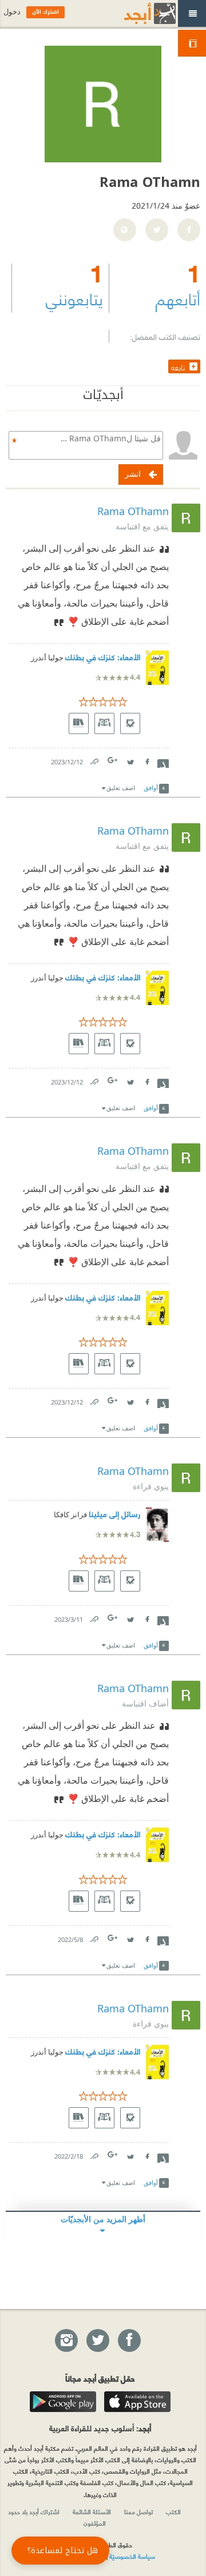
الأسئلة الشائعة (92, 2511)
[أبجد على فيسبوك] (129, 2341)
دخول (12, 12)
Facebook (146, 759)
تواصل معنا (138, 2511)
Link (94, 759)
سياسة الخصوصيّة (132, 2556)
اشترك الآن (45, 12)
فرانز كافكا (70, 1515)
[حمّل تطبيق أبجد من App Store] (137, 2402)
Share (163, 762)
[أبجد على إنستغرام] (66, 2341)
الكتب (173, 2511)
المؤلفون (95, 2523)
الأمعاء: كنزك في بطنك (103, 657)
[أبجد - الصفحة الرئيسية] (136, 13)
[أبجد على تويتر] (97, 2341)
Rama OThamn (133, 511)
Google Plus (113, 760)
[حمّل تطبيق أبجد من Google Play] (63, 2402)
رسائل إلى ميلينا (114, 1514)
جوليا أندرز (47, 658)
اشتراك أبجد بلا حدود (34, 2511)
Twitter (130, 759)
